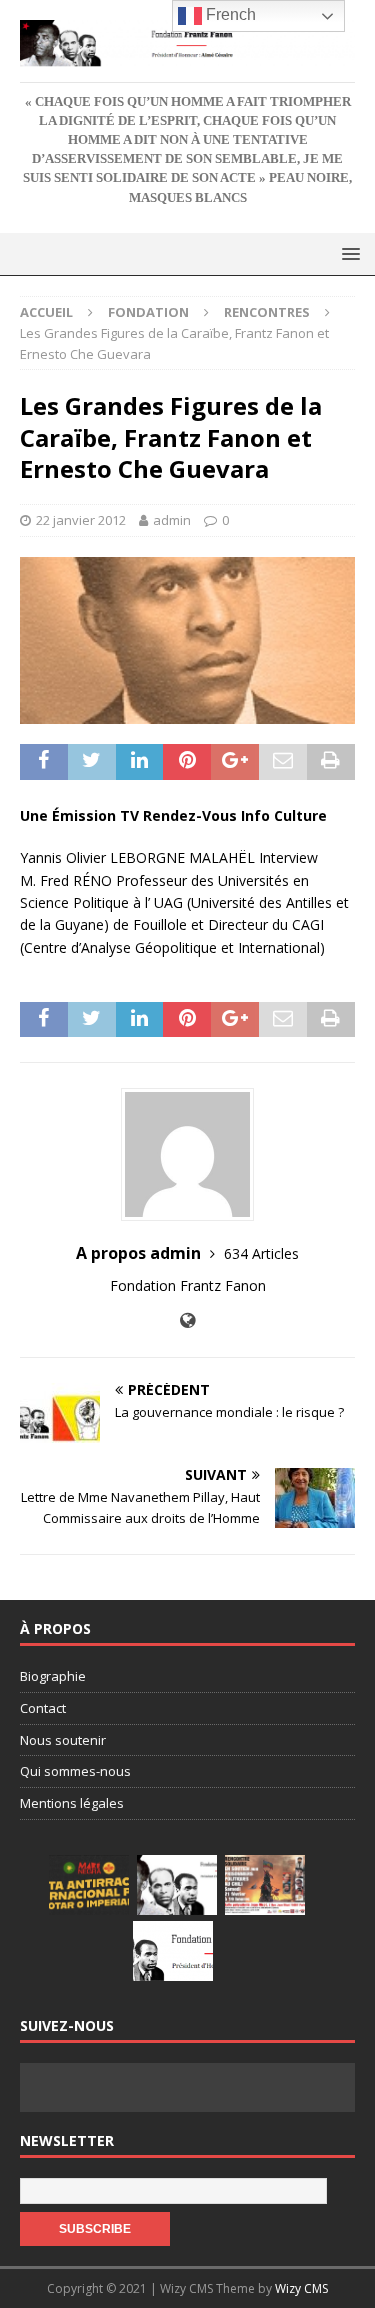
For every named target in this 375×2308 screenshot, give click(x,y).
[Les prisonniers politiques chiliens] (265, 1885)
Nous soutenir (63, 1740)
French (229, 14)
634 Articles (261, 1253)
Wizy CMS (301, 2288)
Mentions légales (72, 1803)
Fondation (148, 312)
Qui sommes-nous (75, 1771)
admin (172, 520)
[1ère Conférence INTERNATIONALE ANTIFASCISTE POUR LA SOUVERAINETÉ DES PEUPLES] (89, 1885)
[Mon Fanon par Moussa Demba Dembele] (173, 1951)
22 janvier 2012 (81, 520)
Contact (43, 1708)
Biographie (53, 1676)
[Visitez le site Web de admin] (187, 1320)
